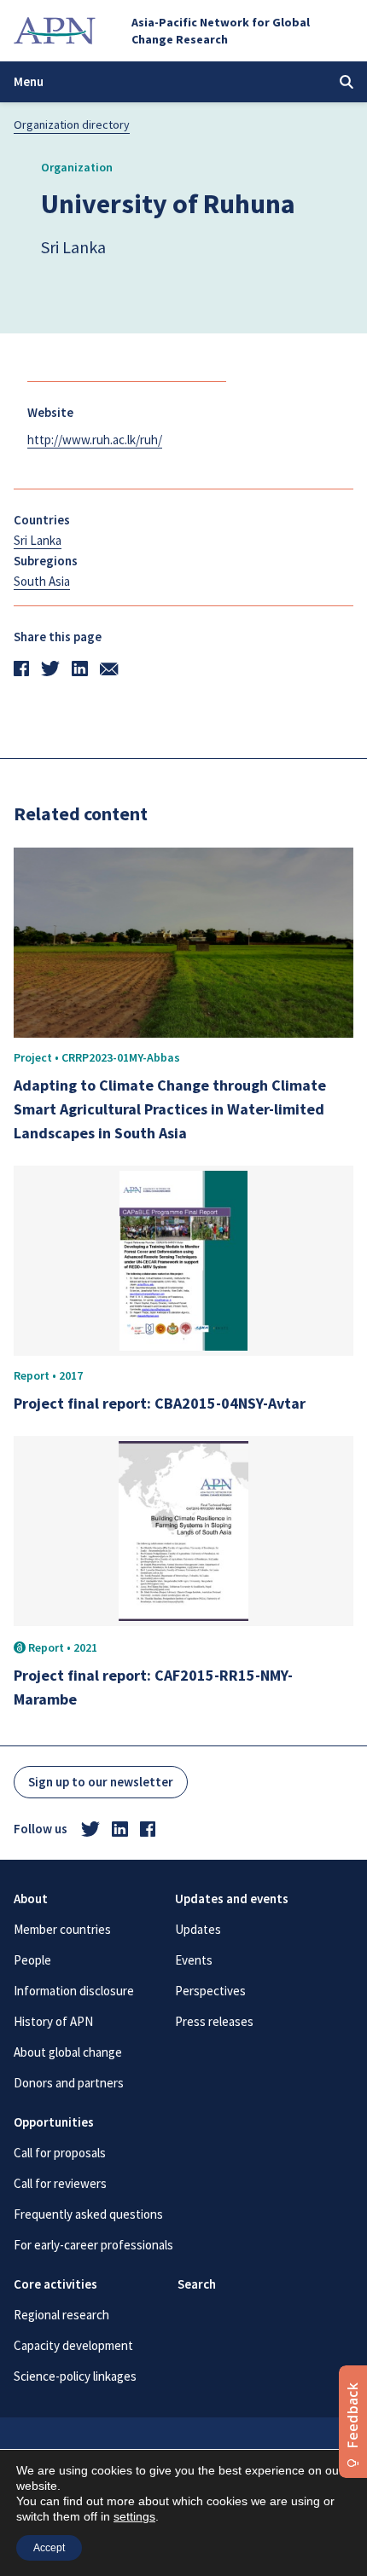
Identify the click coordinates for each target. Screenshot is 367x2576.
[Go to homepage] (55, 31)
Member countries (62, 1929)
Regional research (61, 2315)
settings (134, 2516)
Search (197, 2284)
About (31, 1899)
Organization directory (72, 124)
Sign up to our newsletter (101, 1782)
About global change (68, 2052)
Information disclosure (74, 1991)
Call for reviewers (60, 2183)
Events (194, 1960)
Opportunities (54, 2122)
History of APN (53, 2021)
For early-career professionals (93, 2245)
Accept (49, 2548)
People (32, 1960)
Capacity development (73, 2345)
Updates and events (232, 1899)
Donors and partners (69, 2083)
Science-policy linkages (75, 2376)
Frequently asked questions (88, 2214)
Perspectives (210, 1991)
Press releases (214, 2021)
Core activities (55, 2284)
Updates (198, 1929)
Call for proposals (60, 2153)
